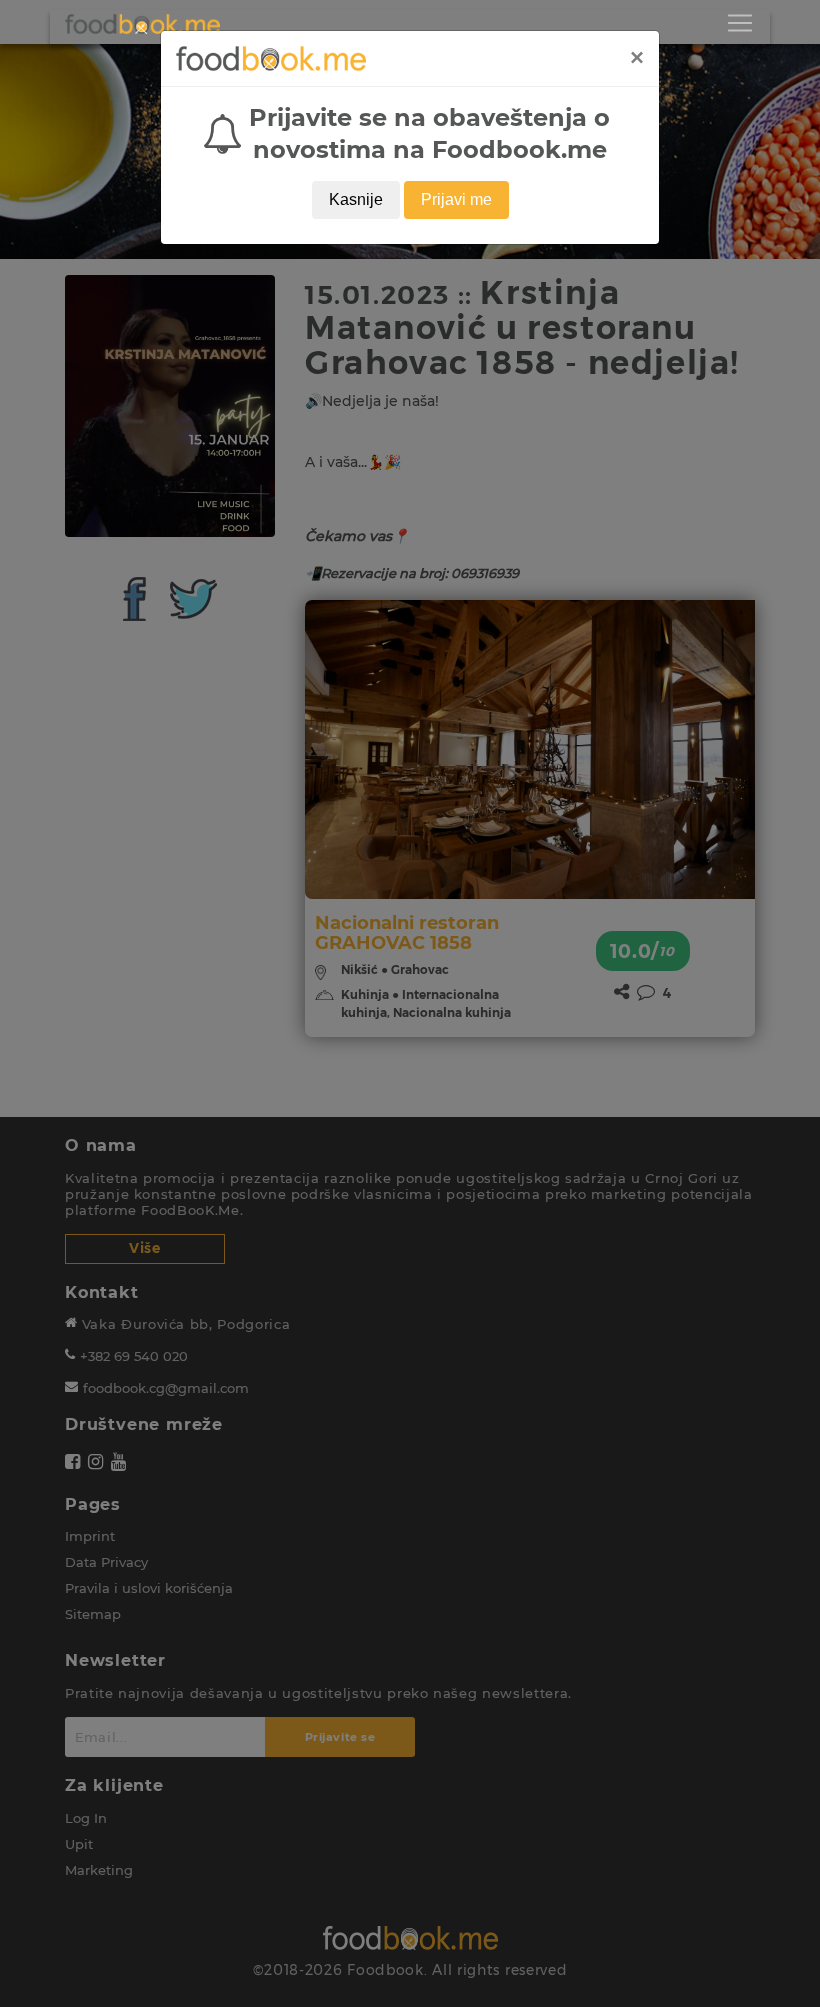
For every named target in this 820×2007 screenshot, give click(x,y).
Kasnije (356, 199)
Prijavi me (456, 199)
